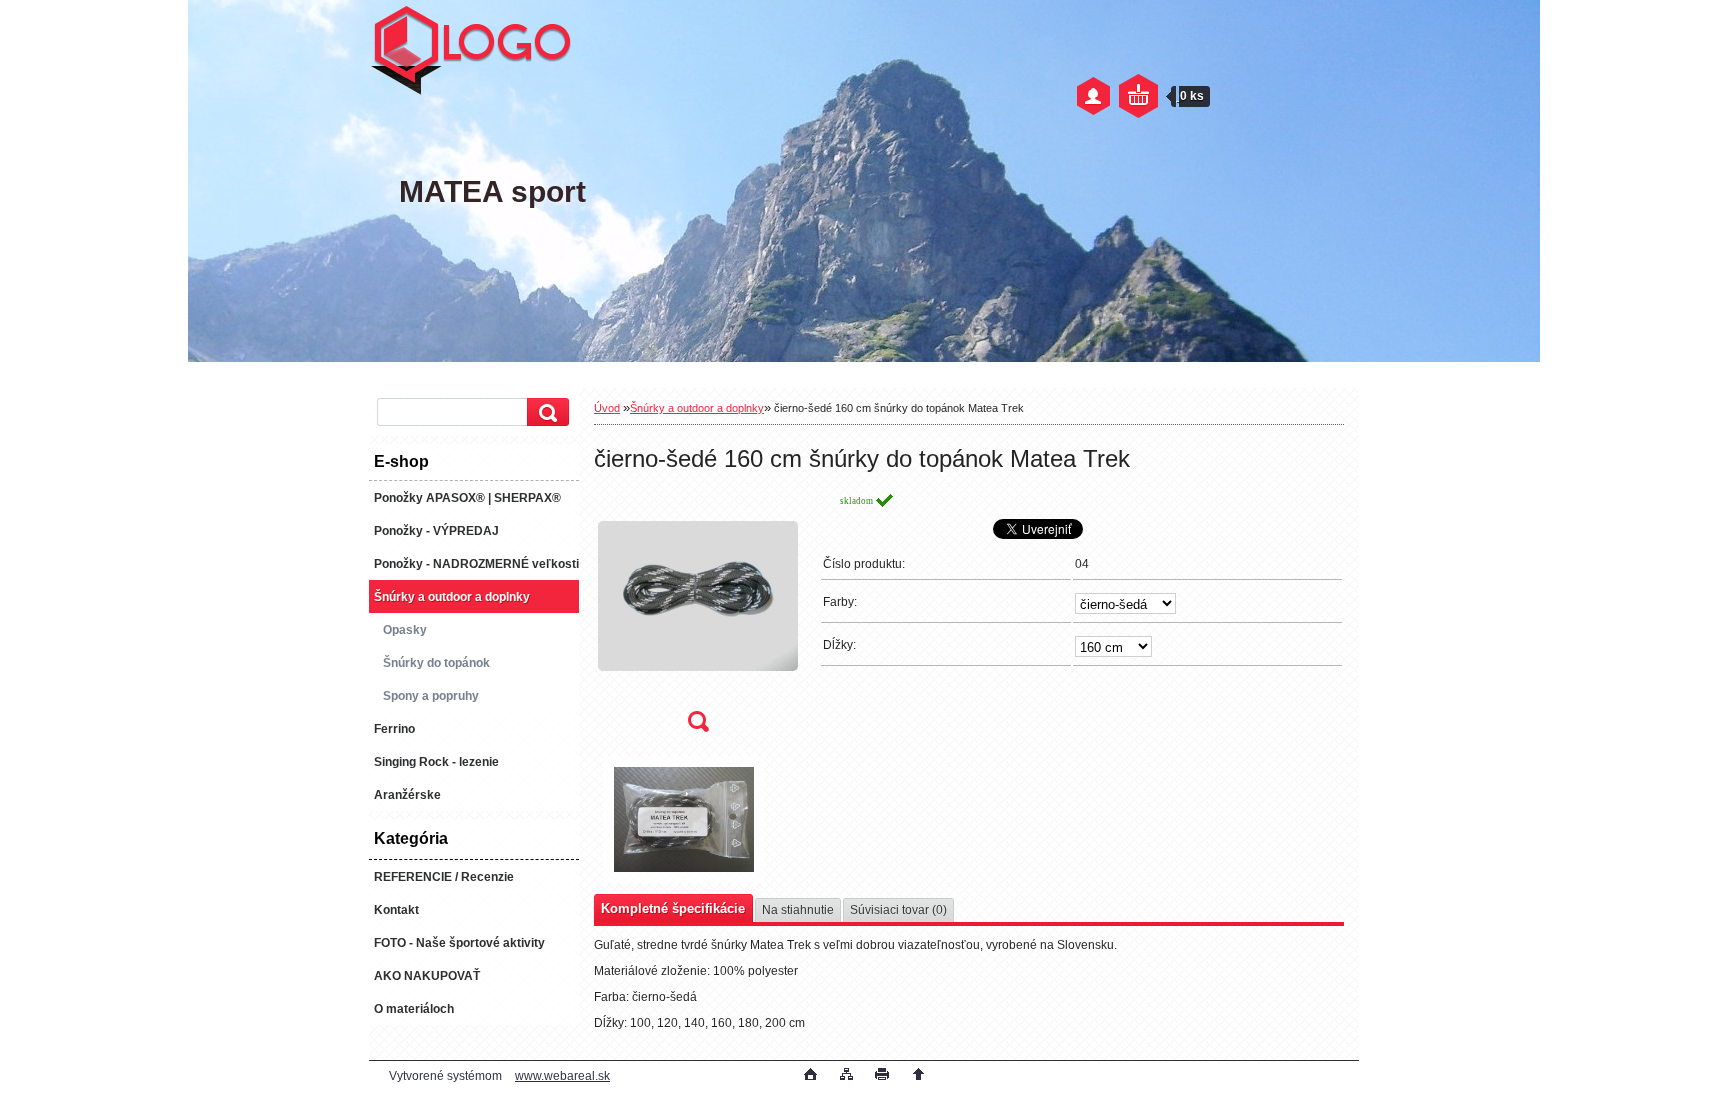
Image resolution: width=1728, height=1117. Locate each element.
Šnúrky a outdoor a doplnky (697, 408)
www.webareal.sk (562, 1076)
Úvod (607, 408)
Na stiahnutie (798, 910)
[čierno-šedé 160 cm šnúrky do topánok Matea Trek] (698, 618)
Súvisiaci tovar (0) (898, 910)
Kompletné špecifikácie (673, 908)
